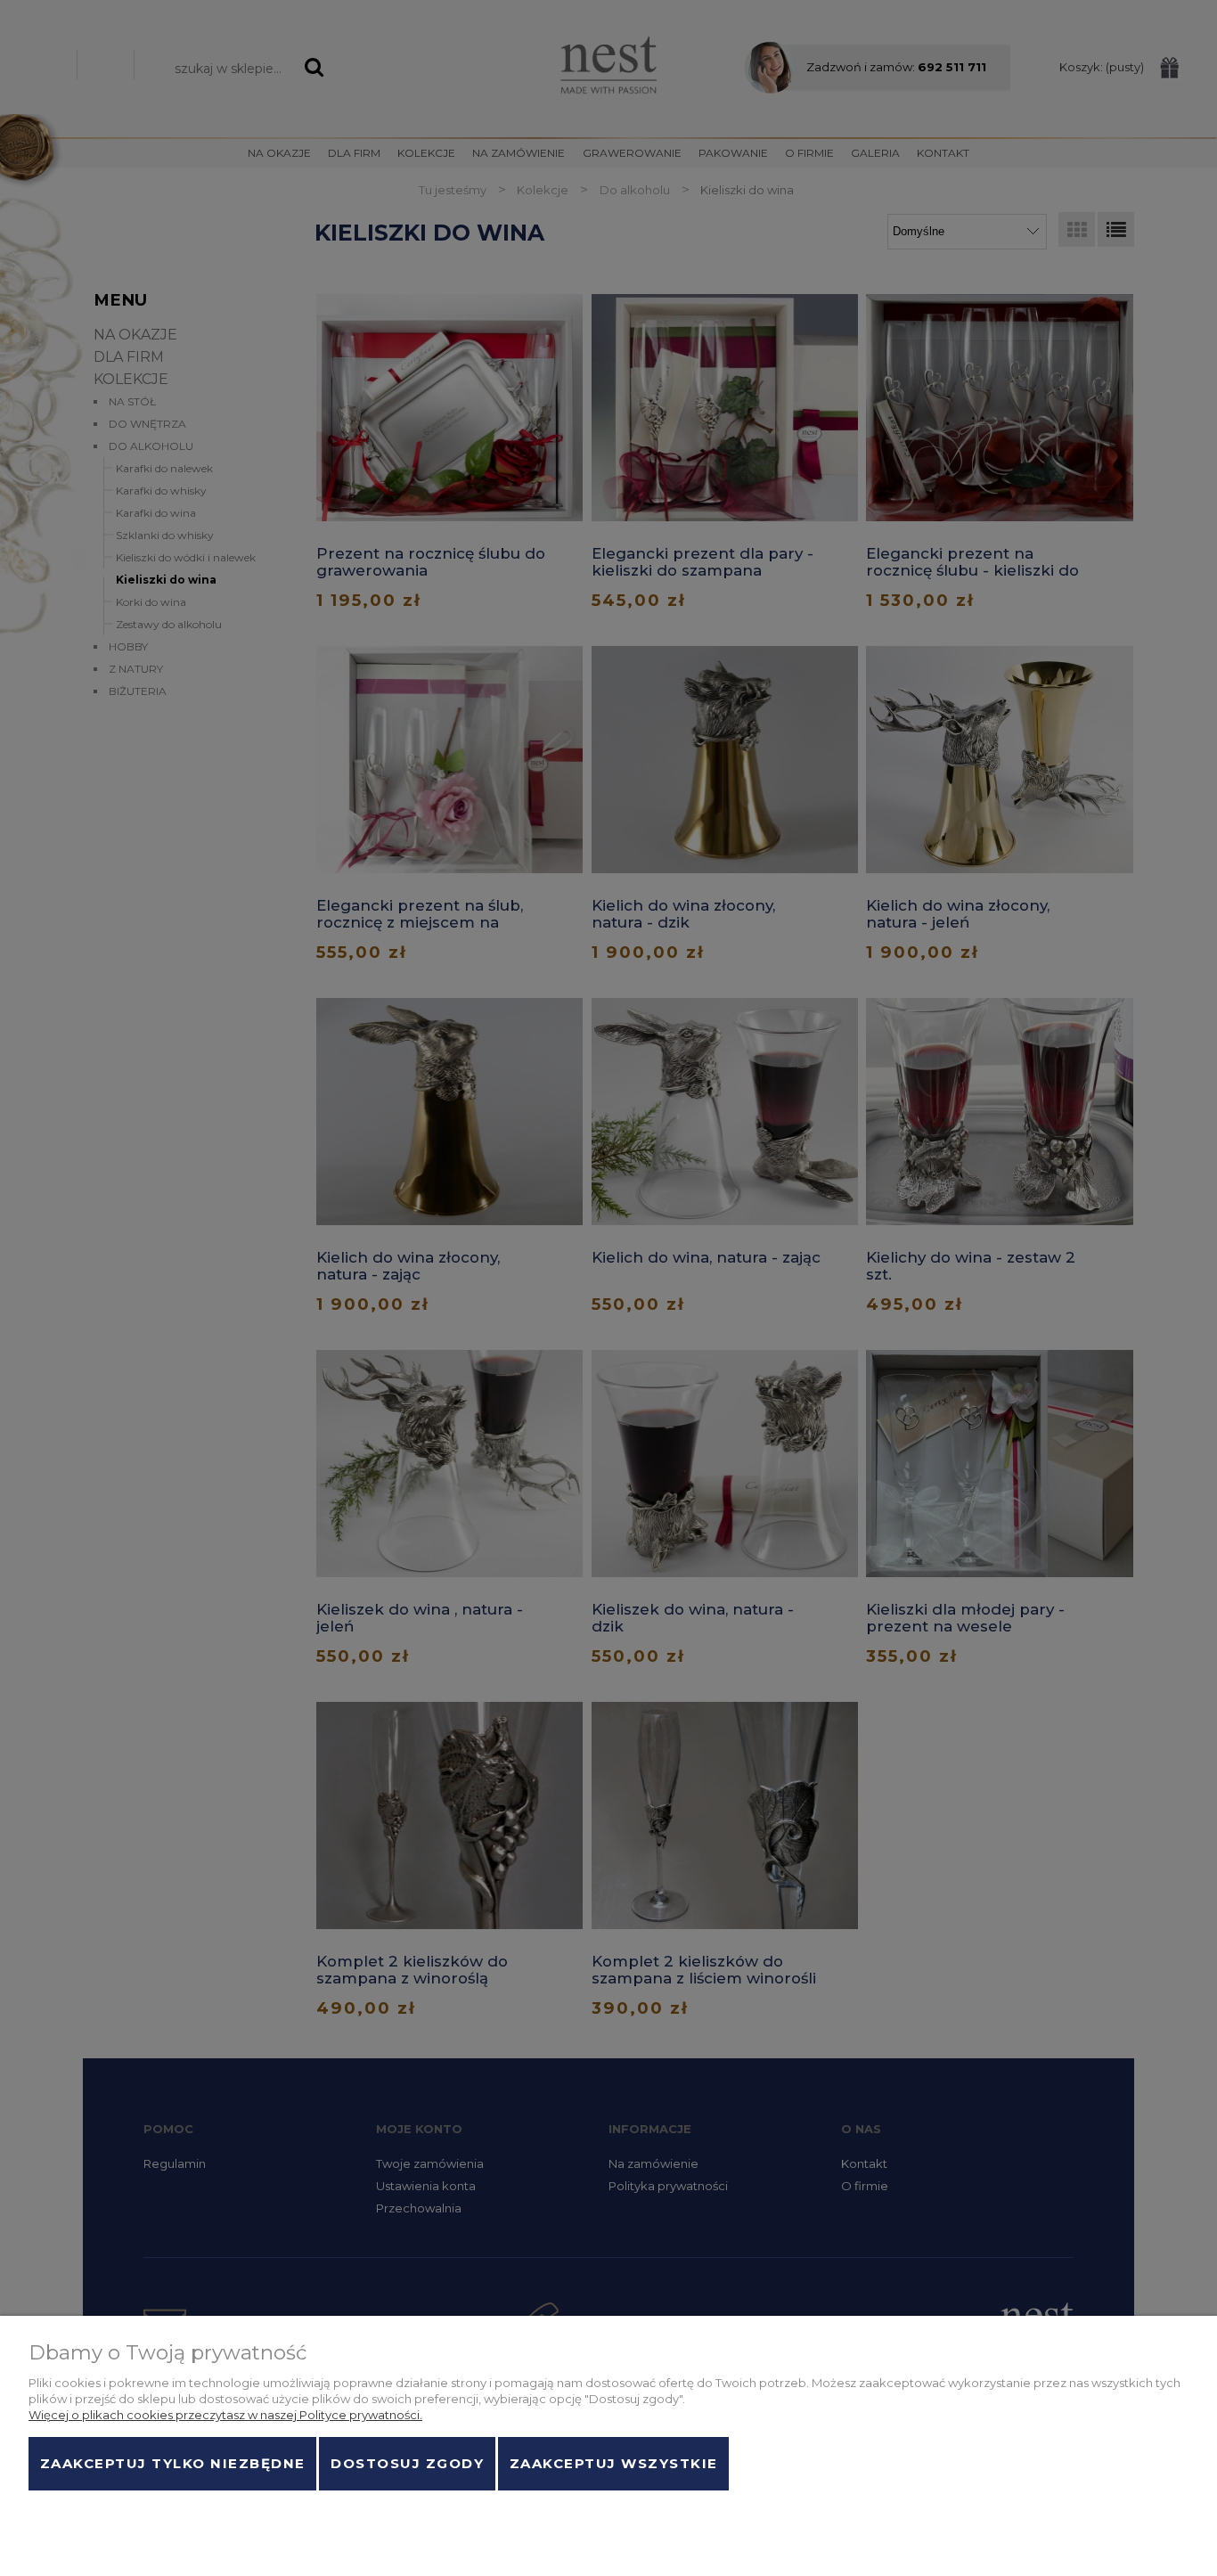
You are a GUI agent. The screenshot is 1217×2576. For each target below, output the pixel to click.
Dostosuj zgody (407, 2464)
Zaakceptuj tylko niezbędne (173, 2464)
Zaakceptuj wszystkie (614, 2464)
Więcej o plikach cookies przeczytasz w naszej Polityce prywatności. (225, 2415)
